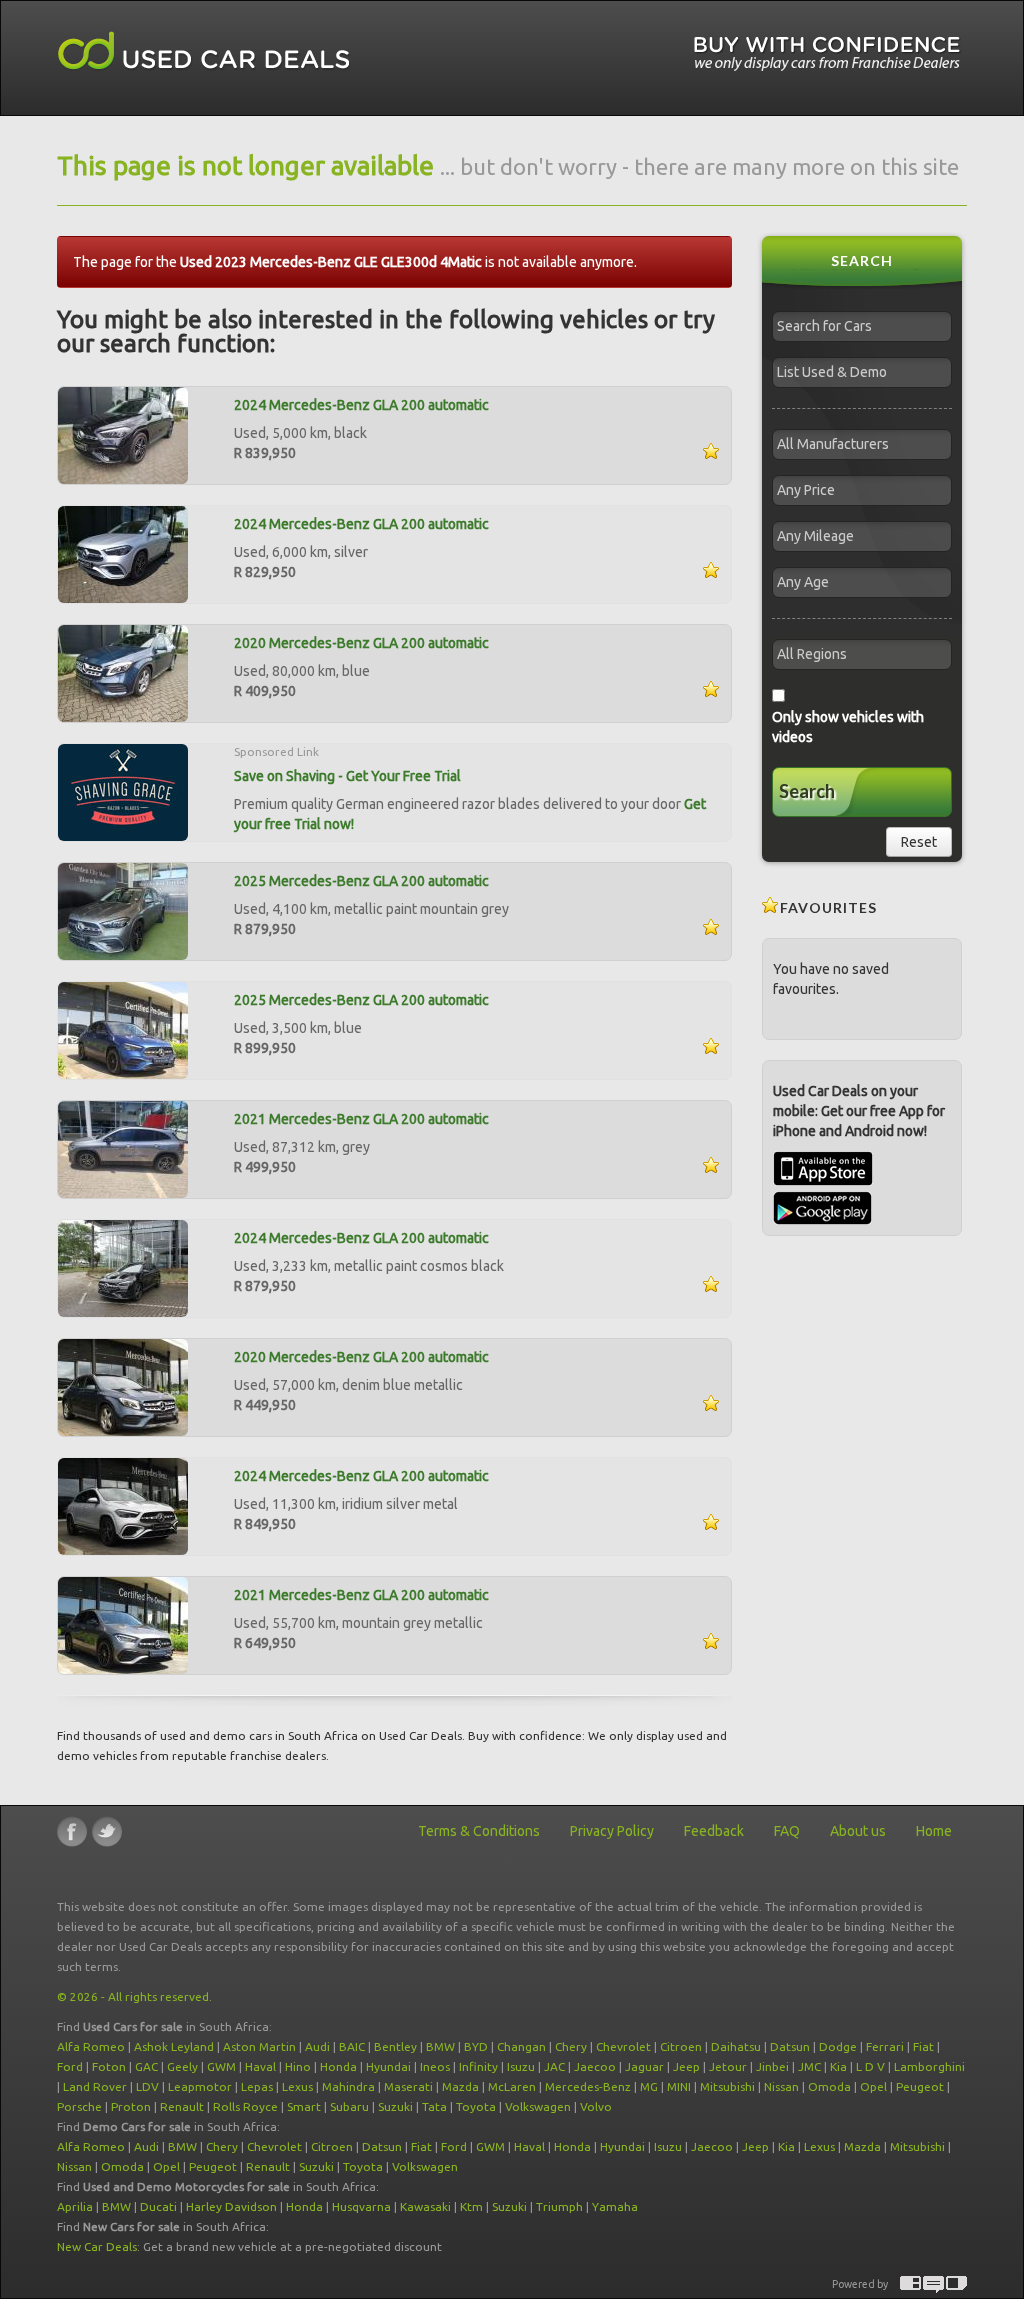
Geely (182, 2066)
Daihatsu (736, 2046)
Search (807, 791)
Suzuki (395, 2106)
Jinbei (772, 2066)
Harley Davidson (231, 2206)
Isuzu (521, 2066)
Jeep (686, 2066)
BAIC (352, 2046)
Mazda (460, 2086)
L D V (870, 2066)
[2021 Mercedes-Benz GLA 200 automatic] (123, 1148)
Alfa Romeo (91, 2046)
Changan (521, 2046)
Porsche (79, 2106)
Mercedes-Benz (588, 2086)
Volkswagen (538, 2106)
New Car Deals (97, 2246)
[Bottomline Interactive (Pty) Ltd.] (910, 2284)
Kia (838, 2066)
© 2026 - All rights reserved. (134, 1996)
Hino (298, 2066)
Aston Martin (259, 2046)
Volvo (596, 2106)
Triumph (559, 2206)
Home (934, 1831)
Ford (70, 2066)
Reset (919, 842)
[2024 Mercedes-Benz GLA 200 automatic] (123, 434)
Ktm (471, 2206)
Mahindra (348, 2086)
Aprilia (75, 2206)
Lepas (257, 2086)
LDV (147, 2086)
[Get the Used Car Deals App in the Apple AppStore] (823, 1181)
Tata (434, 2106)
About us (858, 1831)
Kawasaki (425, 2206)
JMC (809, 2066)
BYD (476, 2046)
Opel (873, 2086)
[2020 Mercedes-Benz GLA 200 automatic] (123, 672)
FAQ (787, 1831)
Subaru (349, 2106)
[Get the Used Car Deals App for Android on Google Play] (822, 1207)
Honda (338, 2066)
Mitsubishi (727, 2086)
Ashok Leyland (174, 2046)
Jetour (728, 2066)
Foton (109, 2066)
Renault (182, 2106)
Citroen (681, 2046)
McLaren (512, 2086)
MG (649, 2086)
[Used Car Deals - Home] (204, 51)
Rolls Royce (245, 2106)
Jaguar (644, 2066)
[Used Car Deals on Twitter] (107, 1831)
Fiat (923, 2046)
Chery (571, 2046)
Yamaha (615, 2206)
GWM (221, 2066)
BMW (440, 2046)
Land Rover (95, 2086)
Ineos (435, 2066)
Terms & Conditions (479, 1831)
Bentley (395, 2046)
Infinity (478, 2066)
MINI (679, 2086)
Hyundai (388, 2066)
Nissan (781, 2086)
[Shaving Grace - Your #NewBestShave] (123, 791)
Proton (131, 2106)
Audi (317, 2046)
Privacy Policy (612, 1831)
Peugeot (920, 2086)
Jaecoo (595, 2066)
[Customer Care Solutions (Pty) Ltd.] (933, 2284)
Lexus (297, 2086)
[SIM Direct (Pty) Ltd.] (956, 2284)
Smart (304, 2106)
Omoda (829, 2086)
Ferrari (885, 2046)
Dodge (838, 2046)
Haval (260, 2066)
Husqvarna (361, 2206)
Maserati (408, 2086)
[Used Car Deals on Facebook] (72, 1831)
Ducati (158, 2206)
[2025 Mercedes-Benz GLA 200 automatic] (123, 910)
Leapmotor (200, 2086)
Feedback (714, 1831)
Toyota (476, 2106)
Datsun (790, 2046)
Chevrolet (623, 2046)
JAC (554, 2066)
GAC (146, 2066)
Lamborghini (929, 2066)
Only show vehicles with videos (848, 727)
